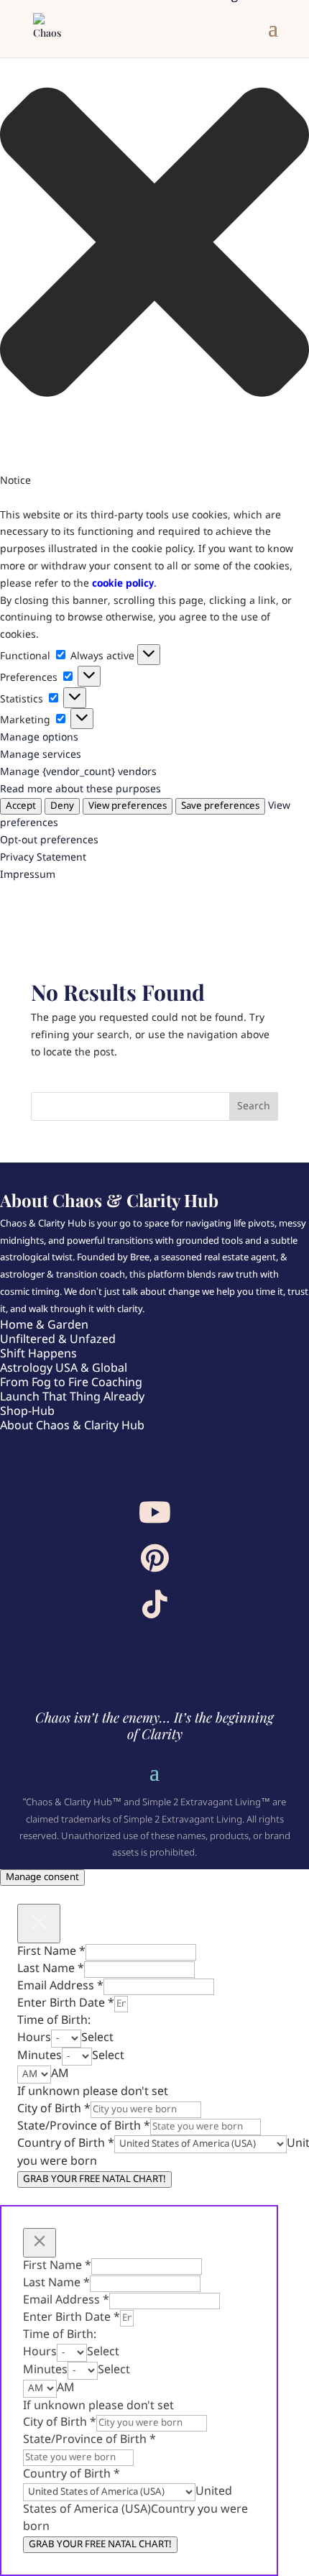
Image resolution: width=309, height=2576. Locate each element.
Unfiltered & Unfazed (58, 1340)
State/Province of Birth (84, 2126)
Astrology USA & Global (64, 1369)
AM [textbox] (60, 2074)
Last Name (51, 1969)
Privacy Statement (43, 858)
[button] (154, 245)
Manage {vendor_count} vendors (78, 772)
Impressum (28, 875)
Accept (21, 806)
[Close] (39, 1924)
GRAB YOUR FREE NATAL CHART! (94, 2179)
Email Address (60, 1986)
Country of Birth (66, 2144)
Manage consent (42, 1878)
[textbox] (97, 2038)
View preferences (128, 806)
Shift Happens (38, 1354)
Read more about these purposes (80, 789)
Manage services (41, 755)
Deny (62, 806)
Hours (34, 2038)
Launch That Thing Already (72, 1397)
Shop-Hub (27, 1412)
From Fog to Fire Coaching (71, 1383)
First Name (51, 1952)
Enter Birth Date (66, 2003)
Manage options (39, 738)
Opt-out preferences (49, 840)
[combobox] (97, 2038)
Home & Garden (44, 1325)
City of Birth (54, 2109)
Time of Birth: (54, 2021)
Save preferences (220, 806)
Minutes (40, 2056)
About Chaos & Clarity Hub (72, 1426)
